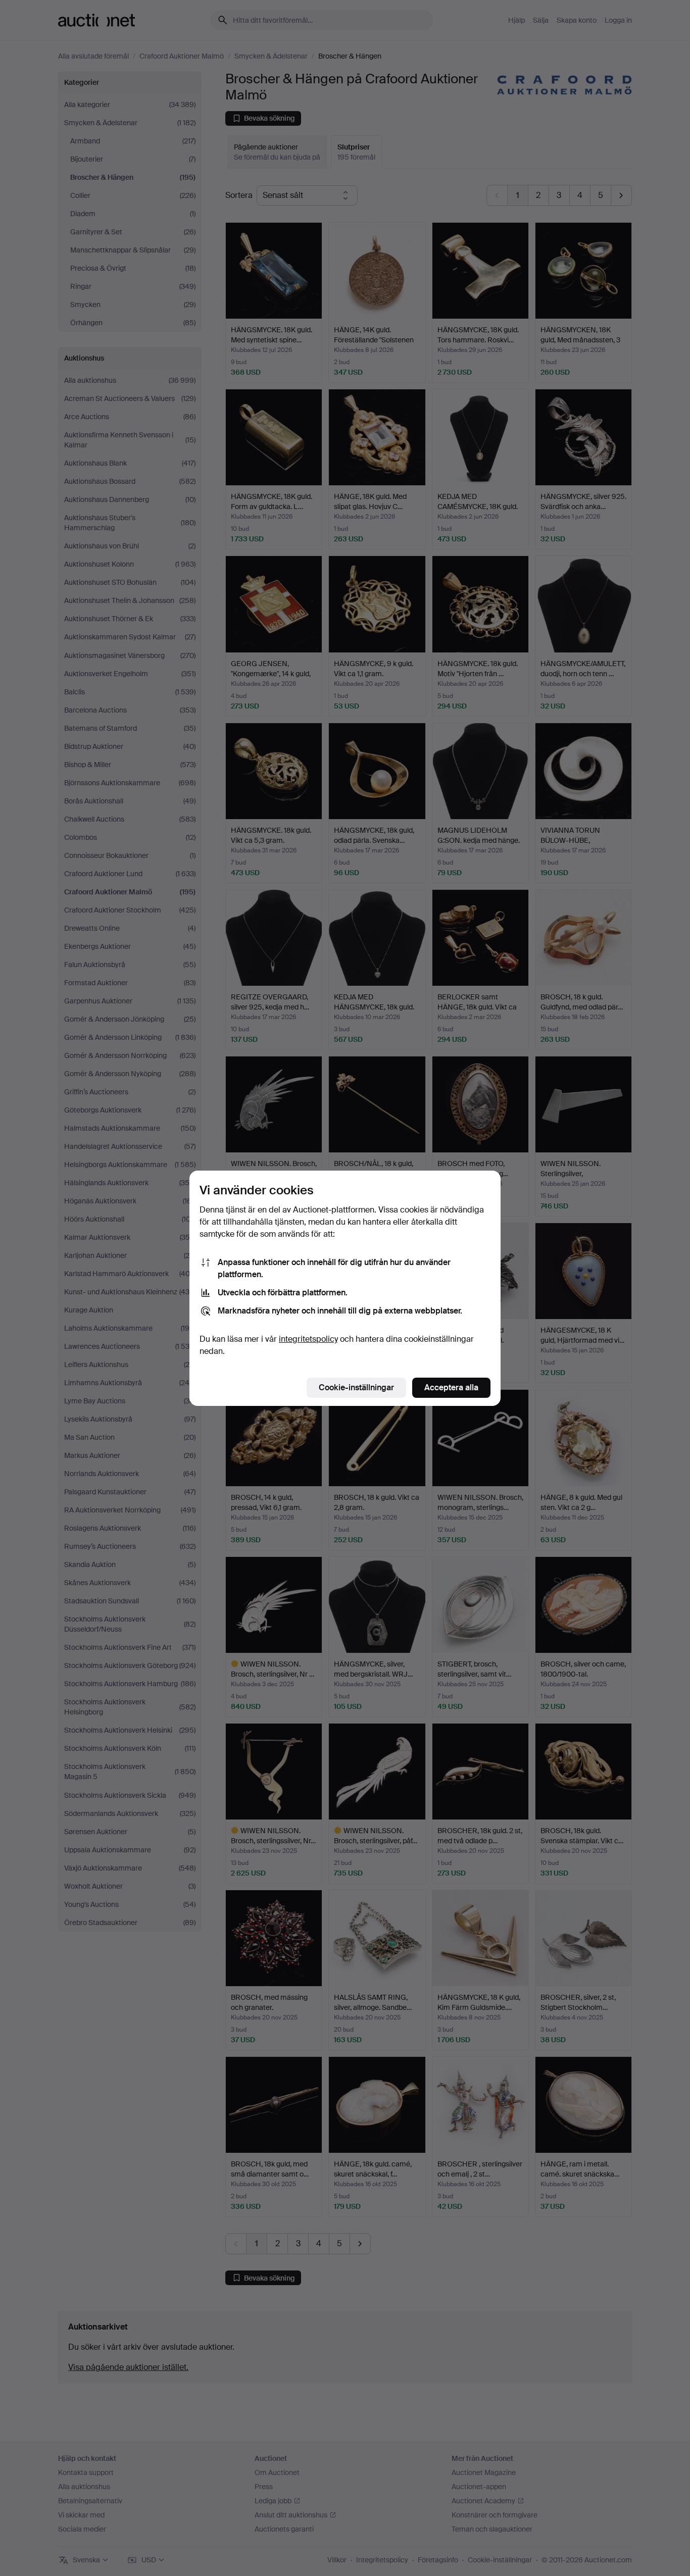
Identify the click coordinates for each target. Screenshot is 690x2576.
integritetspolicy (308, 1339)
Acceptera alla (451, 1387)
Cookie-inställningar (356, 1387)
